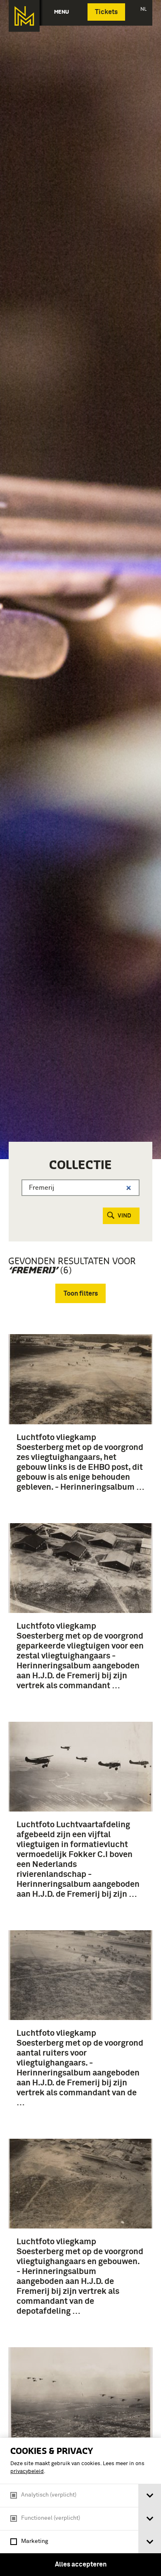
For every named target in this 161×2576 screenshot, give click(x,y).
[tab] (150, 2496)
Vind (124, 1216)
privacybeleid (27, 2472)
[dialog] (80, 2507)
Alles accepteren (81, 2564)
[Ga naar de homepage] (24, 16)
